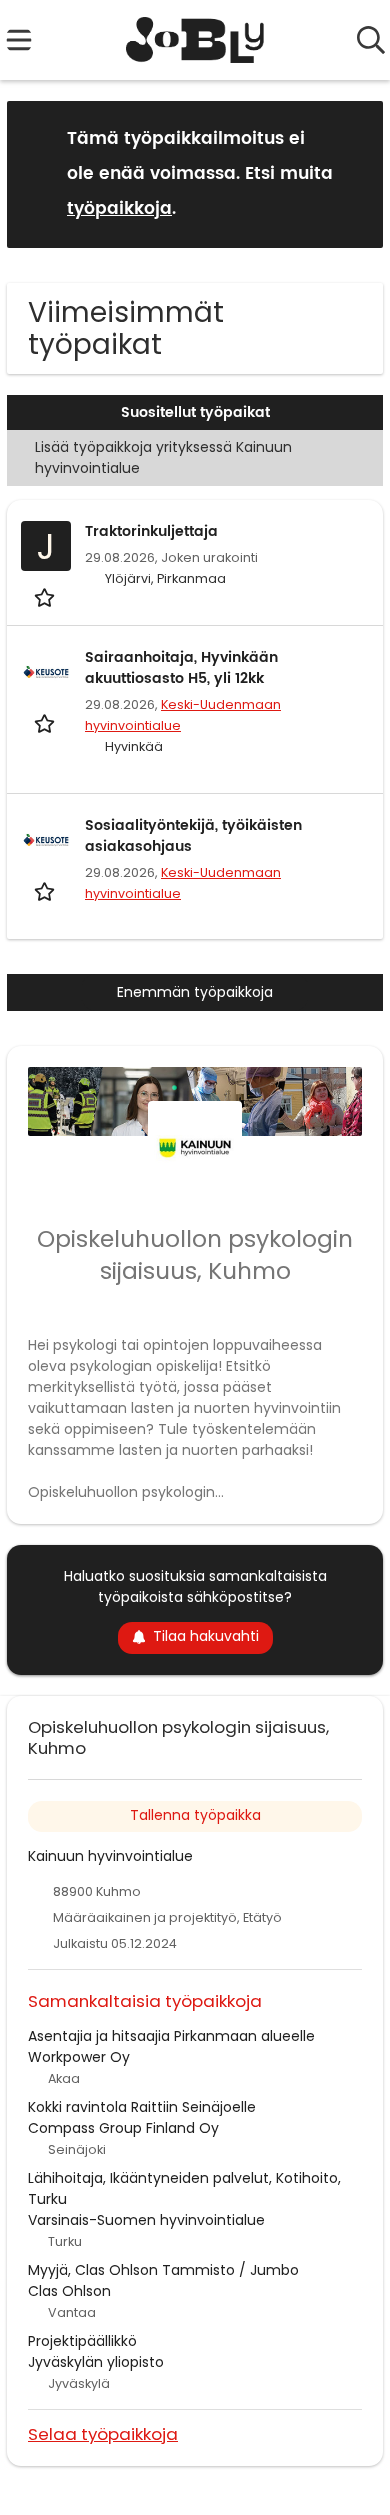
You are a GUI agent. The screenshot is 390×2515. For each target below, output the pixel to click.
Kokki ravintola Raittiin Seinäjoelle (142, 2107)
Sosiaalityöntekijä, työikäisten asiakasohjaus (193, 836)
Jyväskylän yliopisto (96, 2362)
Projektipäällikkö (82, 2341)
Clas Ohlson (69, 2291)
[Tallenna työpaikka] (46, 596)
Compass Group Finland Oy (123, 2128)
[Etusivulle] (195, 40)
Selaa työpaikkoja (103, 2433)
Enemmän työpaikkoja (195, 992)
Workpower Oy (79, 2057)
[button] (352, 173)
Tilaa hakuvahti (206, 1636)
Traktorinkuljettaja (151, 531)
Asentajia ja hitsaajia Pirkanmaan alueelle (171, 2036)
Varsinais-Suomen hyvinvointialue (146, 2220)
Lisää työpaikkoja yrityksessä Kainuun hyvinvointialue (163, 457)
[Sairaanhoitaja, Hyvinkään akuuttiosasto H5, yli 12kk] (46, 672)
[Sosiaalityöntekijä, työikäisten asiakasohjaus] (46, 840)
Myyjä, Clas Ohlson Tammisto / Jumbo (163, 2270)
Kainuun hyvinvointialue (110, 1856)
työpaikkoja (119, 209)
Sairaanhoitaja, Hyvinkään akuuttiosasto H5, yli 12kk (181, 668)
